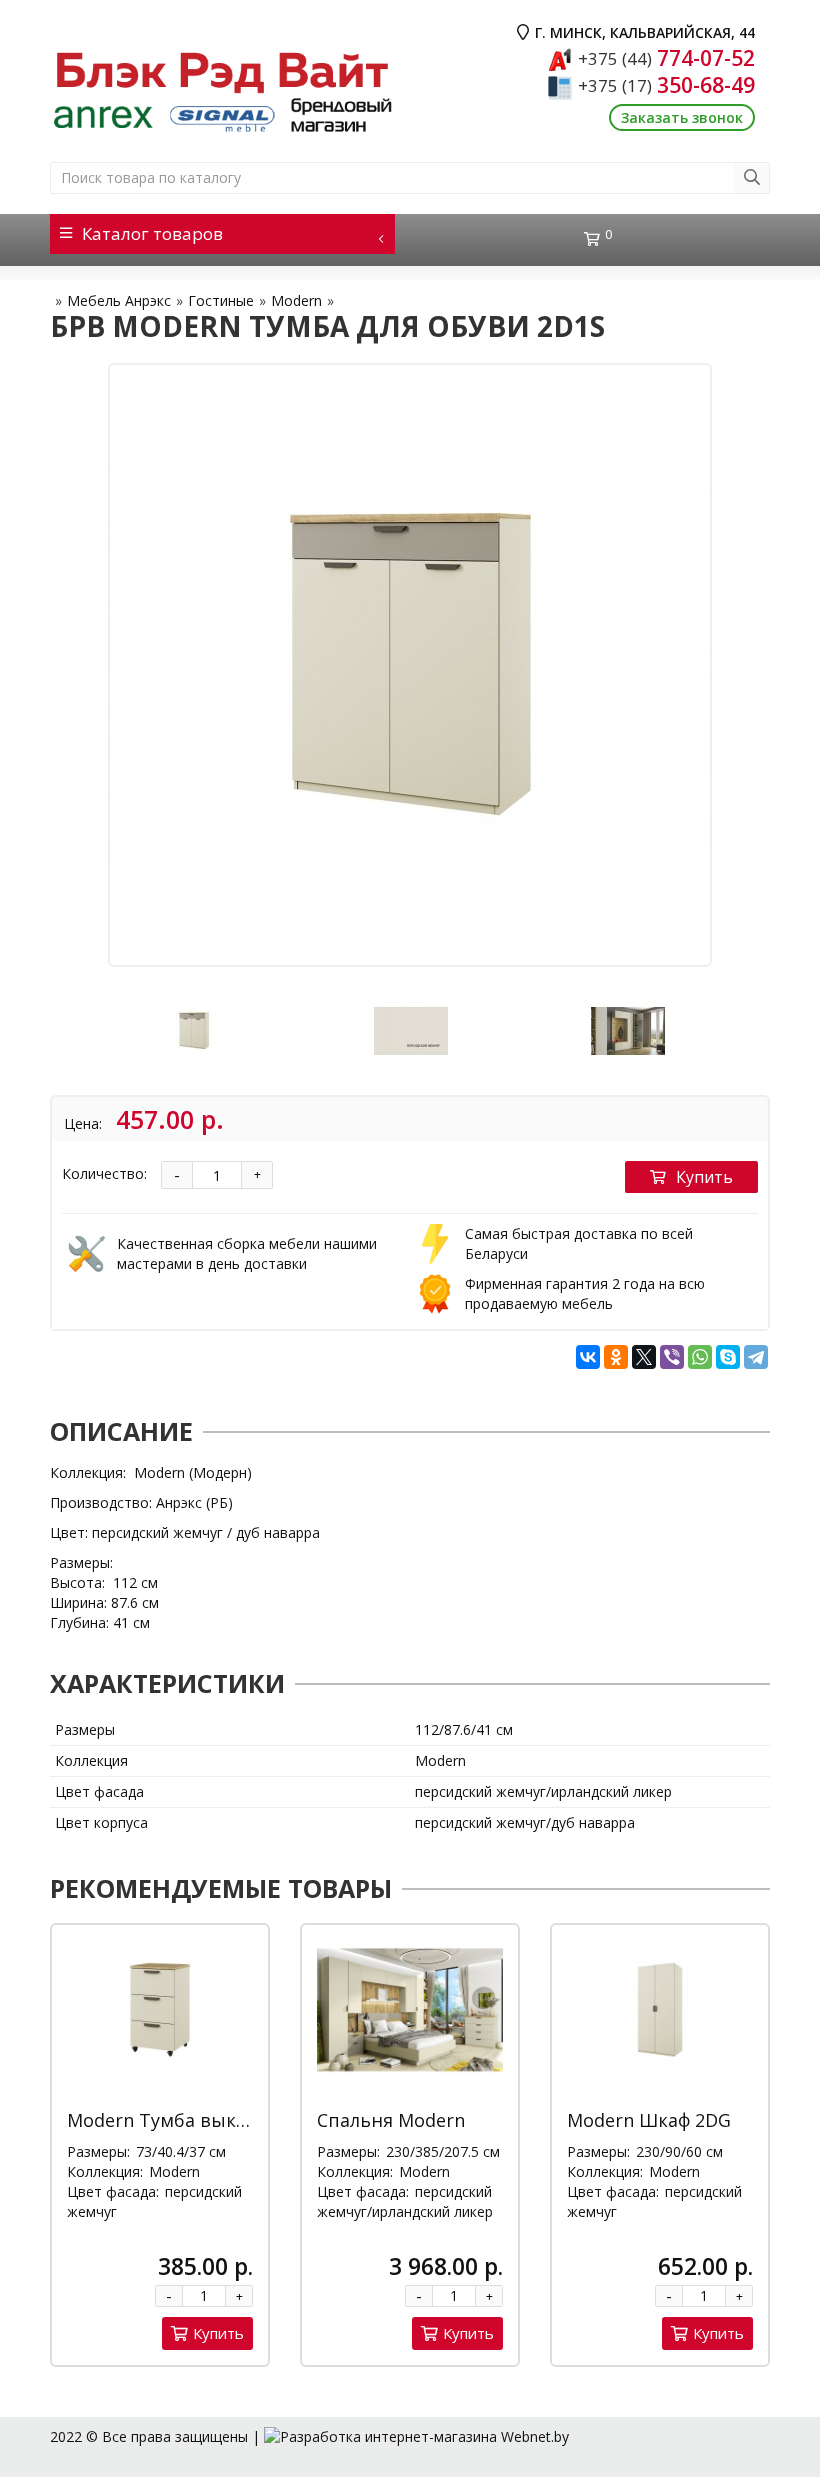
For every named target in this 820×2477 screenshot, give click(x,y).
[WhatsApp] (700, 1357)
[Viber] (672, 1357)
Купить (704, 1177)
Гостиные (221, 300)
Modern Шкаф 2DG (649, 2120)
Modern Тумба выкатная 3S (190, 2120)
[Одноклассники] (616, 1357)
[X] (644, 1357)
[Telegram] (756, 1357)
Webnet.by (535, 2436)
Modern (296, 300)
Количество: (104, 1173)
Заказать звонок (682, 117)
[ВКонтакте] (588, 1357)
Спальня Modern (391, 2120)
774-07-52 (666, 58)
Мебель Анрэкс (119, 300)
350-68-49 (666, 85)
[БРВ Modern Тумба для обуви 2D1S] (410, 665)
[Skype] (728, 1357)
